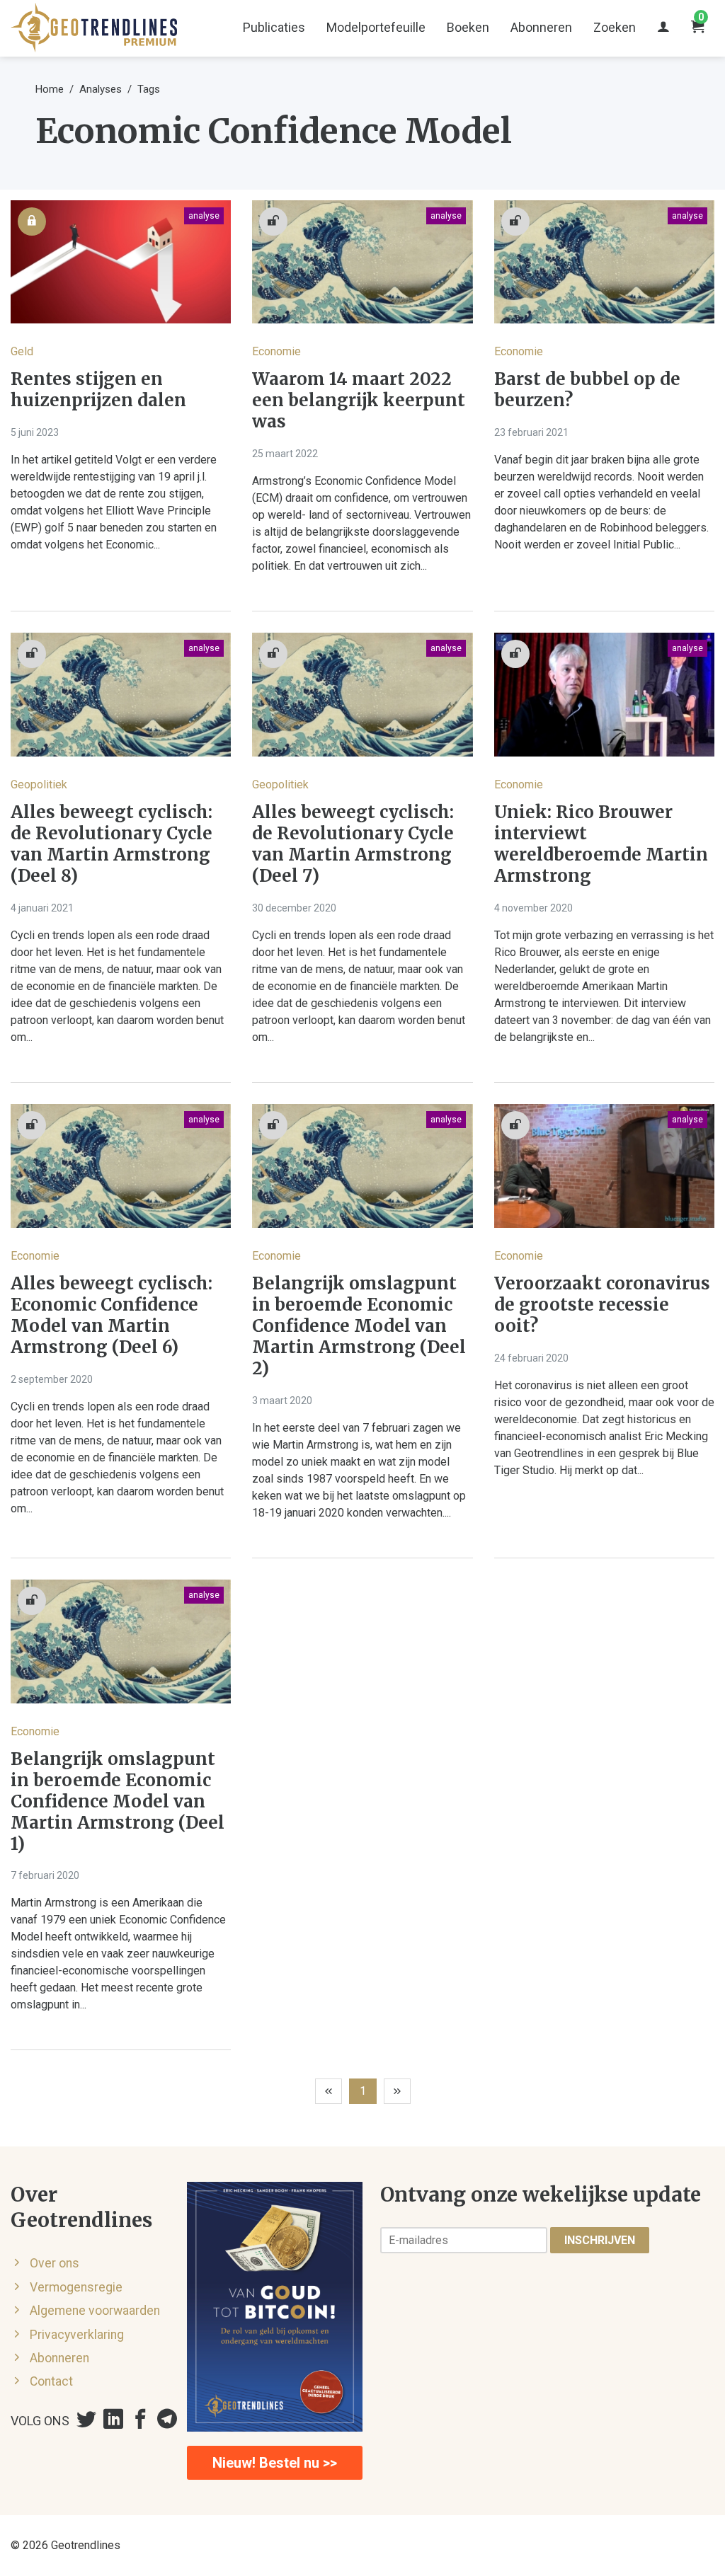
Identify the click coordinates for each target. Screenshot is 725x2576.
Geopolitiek (39, 784)
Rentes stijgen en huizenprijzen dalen (98, 390)
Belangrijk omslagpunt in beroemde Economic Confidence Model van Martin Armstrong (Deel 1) (118, 1802)
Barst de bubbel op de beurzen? (587, 390)
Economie (276, 351)
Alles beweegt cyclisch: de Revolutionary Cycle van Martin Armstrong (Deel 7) (353, 844)
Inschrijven (600, 2240)
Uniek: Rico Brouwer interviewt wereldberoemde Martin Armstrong (601, 844)
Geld (22, 351)
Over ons (55, 2263)
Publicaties (274, 27)
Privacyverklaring (77, 2335)
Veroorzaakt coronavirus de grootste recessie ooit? (602, 1305)
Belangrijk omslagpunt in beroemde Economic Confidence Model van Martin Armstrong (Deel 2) (359, 1326)
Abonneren (541, 27)
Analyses (101, 89)
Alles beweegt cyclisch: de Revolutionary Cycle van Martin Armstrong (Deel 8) (112, 844)
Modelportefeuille (376, 27)
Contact (51, 2381)
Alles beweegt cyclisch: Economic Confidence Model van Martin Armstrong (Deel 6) (112, 1316)
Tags (149, 89)
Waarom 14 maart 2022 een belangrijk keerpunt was (359, 401)
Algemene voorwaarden (95, 2311)
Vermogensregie (76, 2287)
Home (50, 89)
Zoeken (615, 27)
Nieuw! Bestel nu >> (275, 2463)
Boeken (468, 27)
